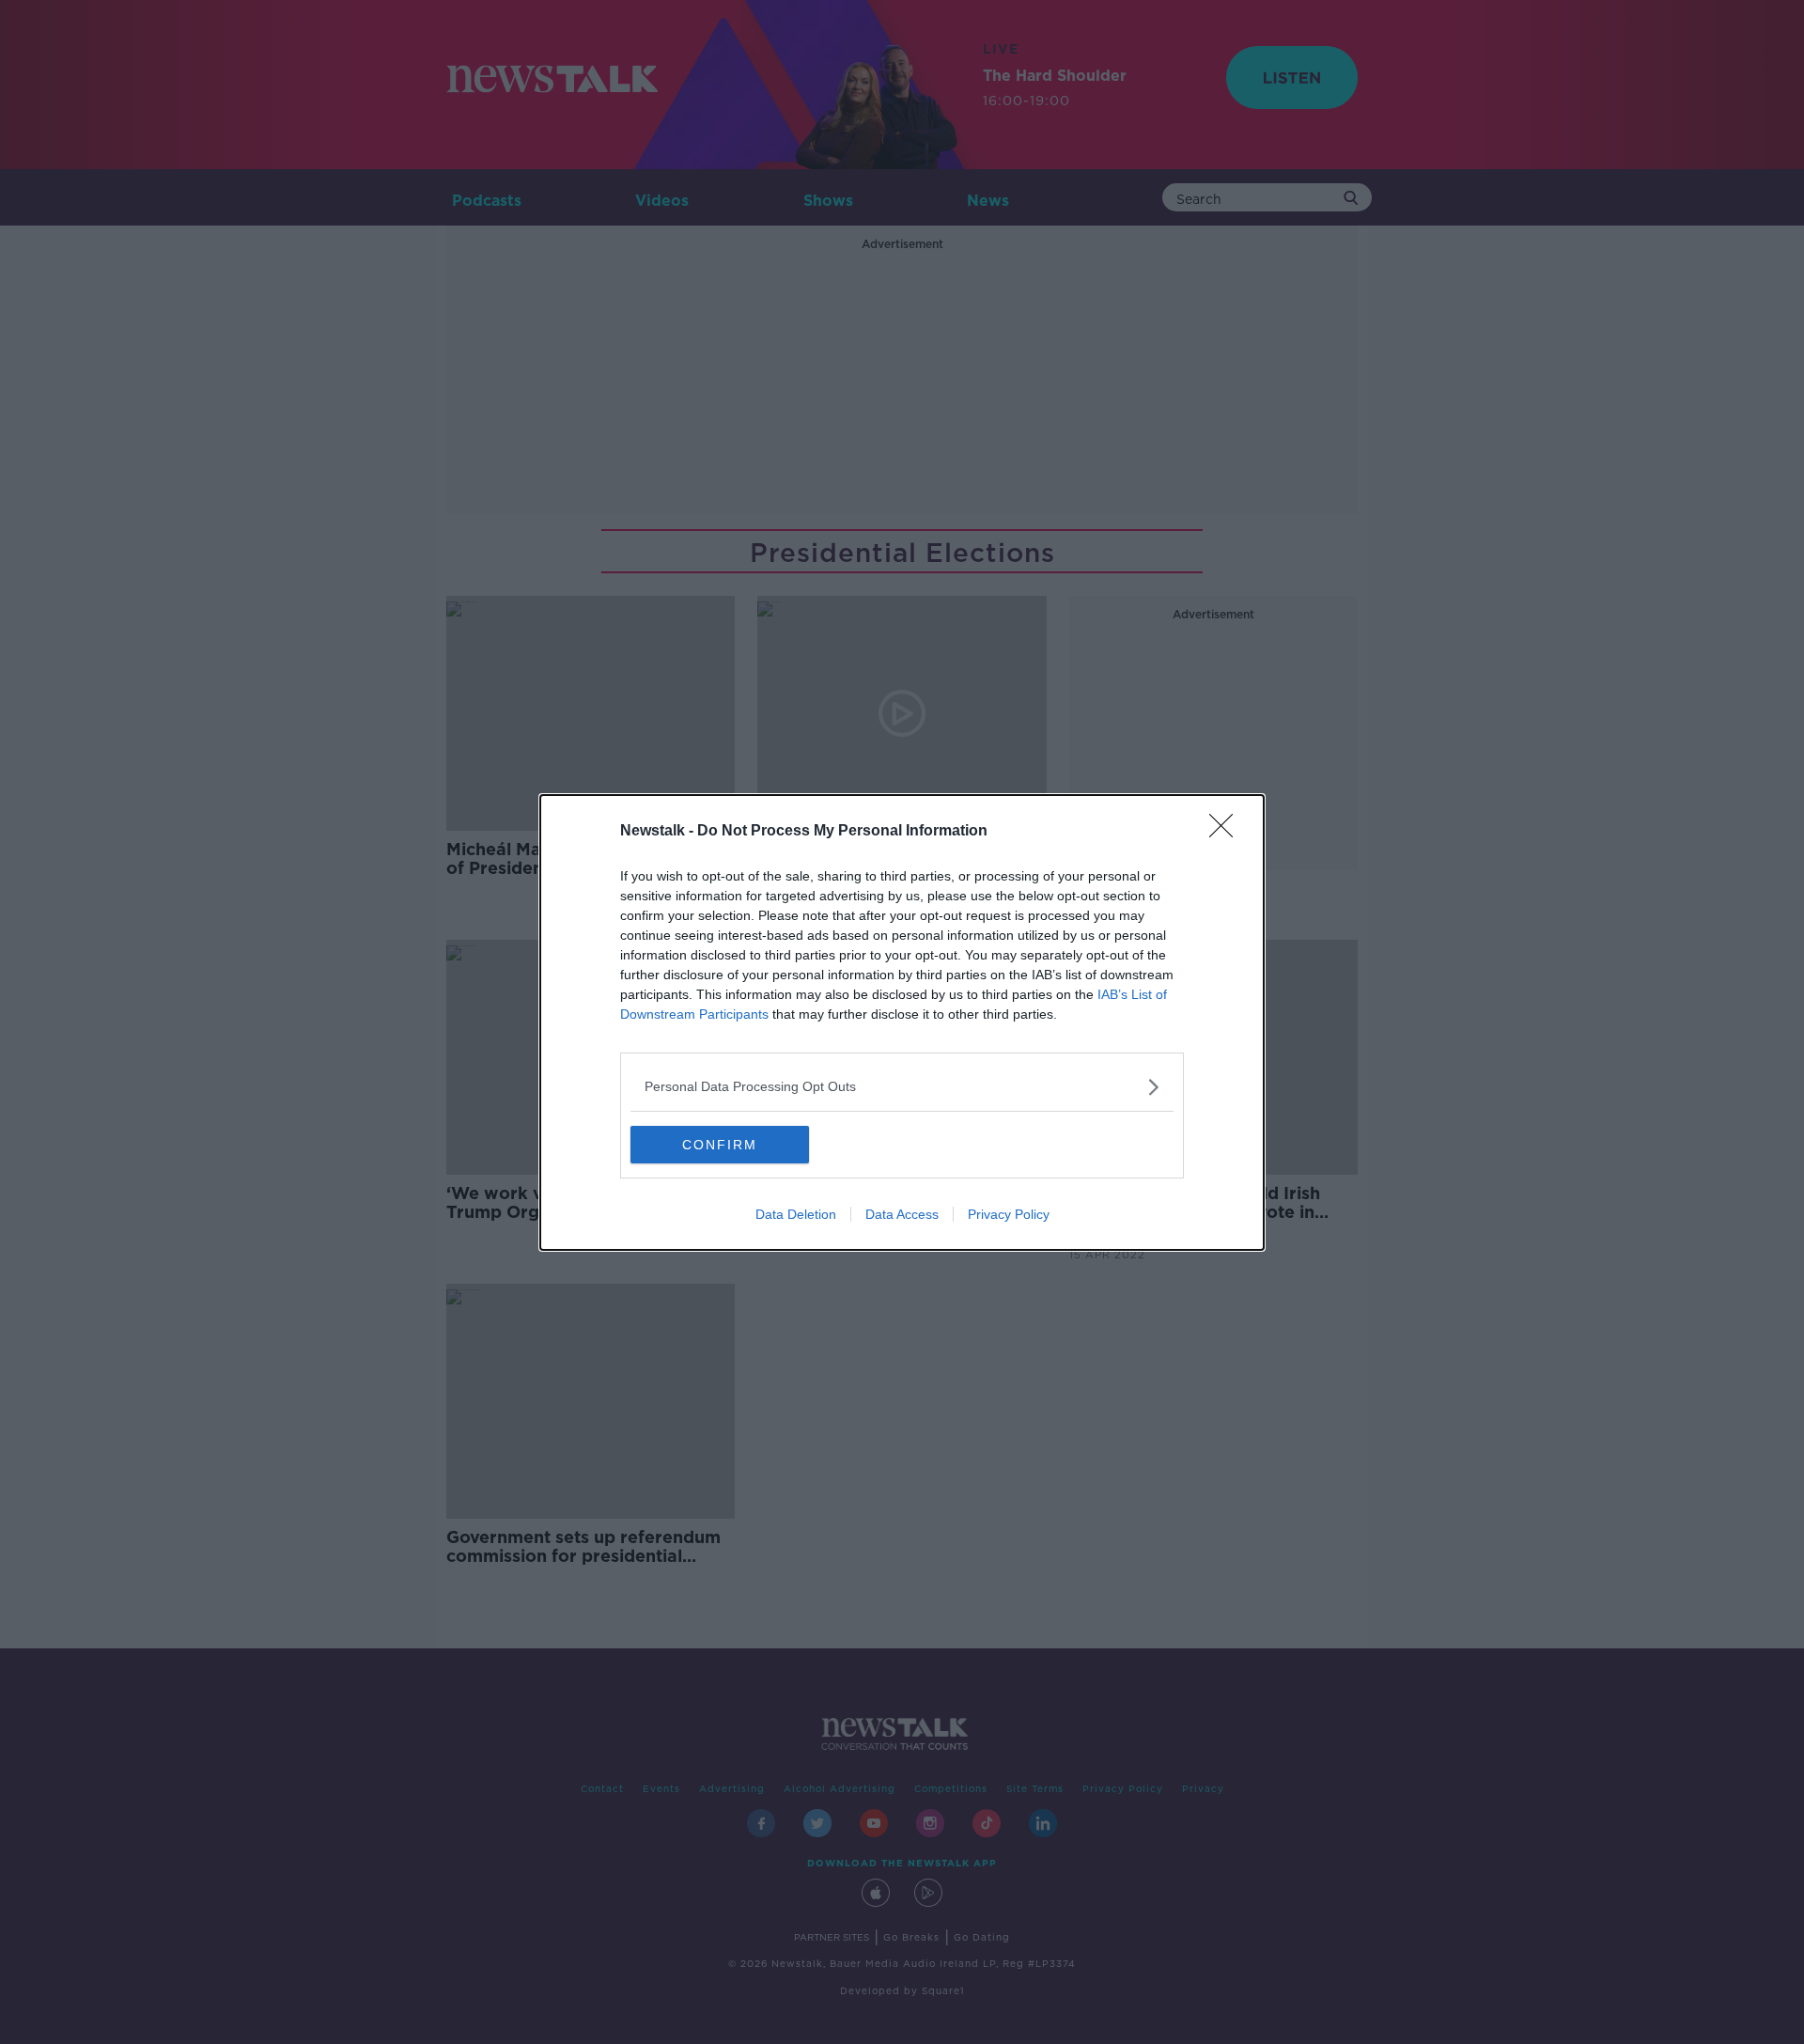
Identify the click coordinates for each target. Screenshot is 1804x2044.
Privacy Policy (1009, 1214)
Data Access (902, 1214)
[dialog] (902, 1022)
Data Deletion (796, 1214)
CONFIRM (720, 1145)
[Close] (1227, 832)
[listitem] (902, 1087)
